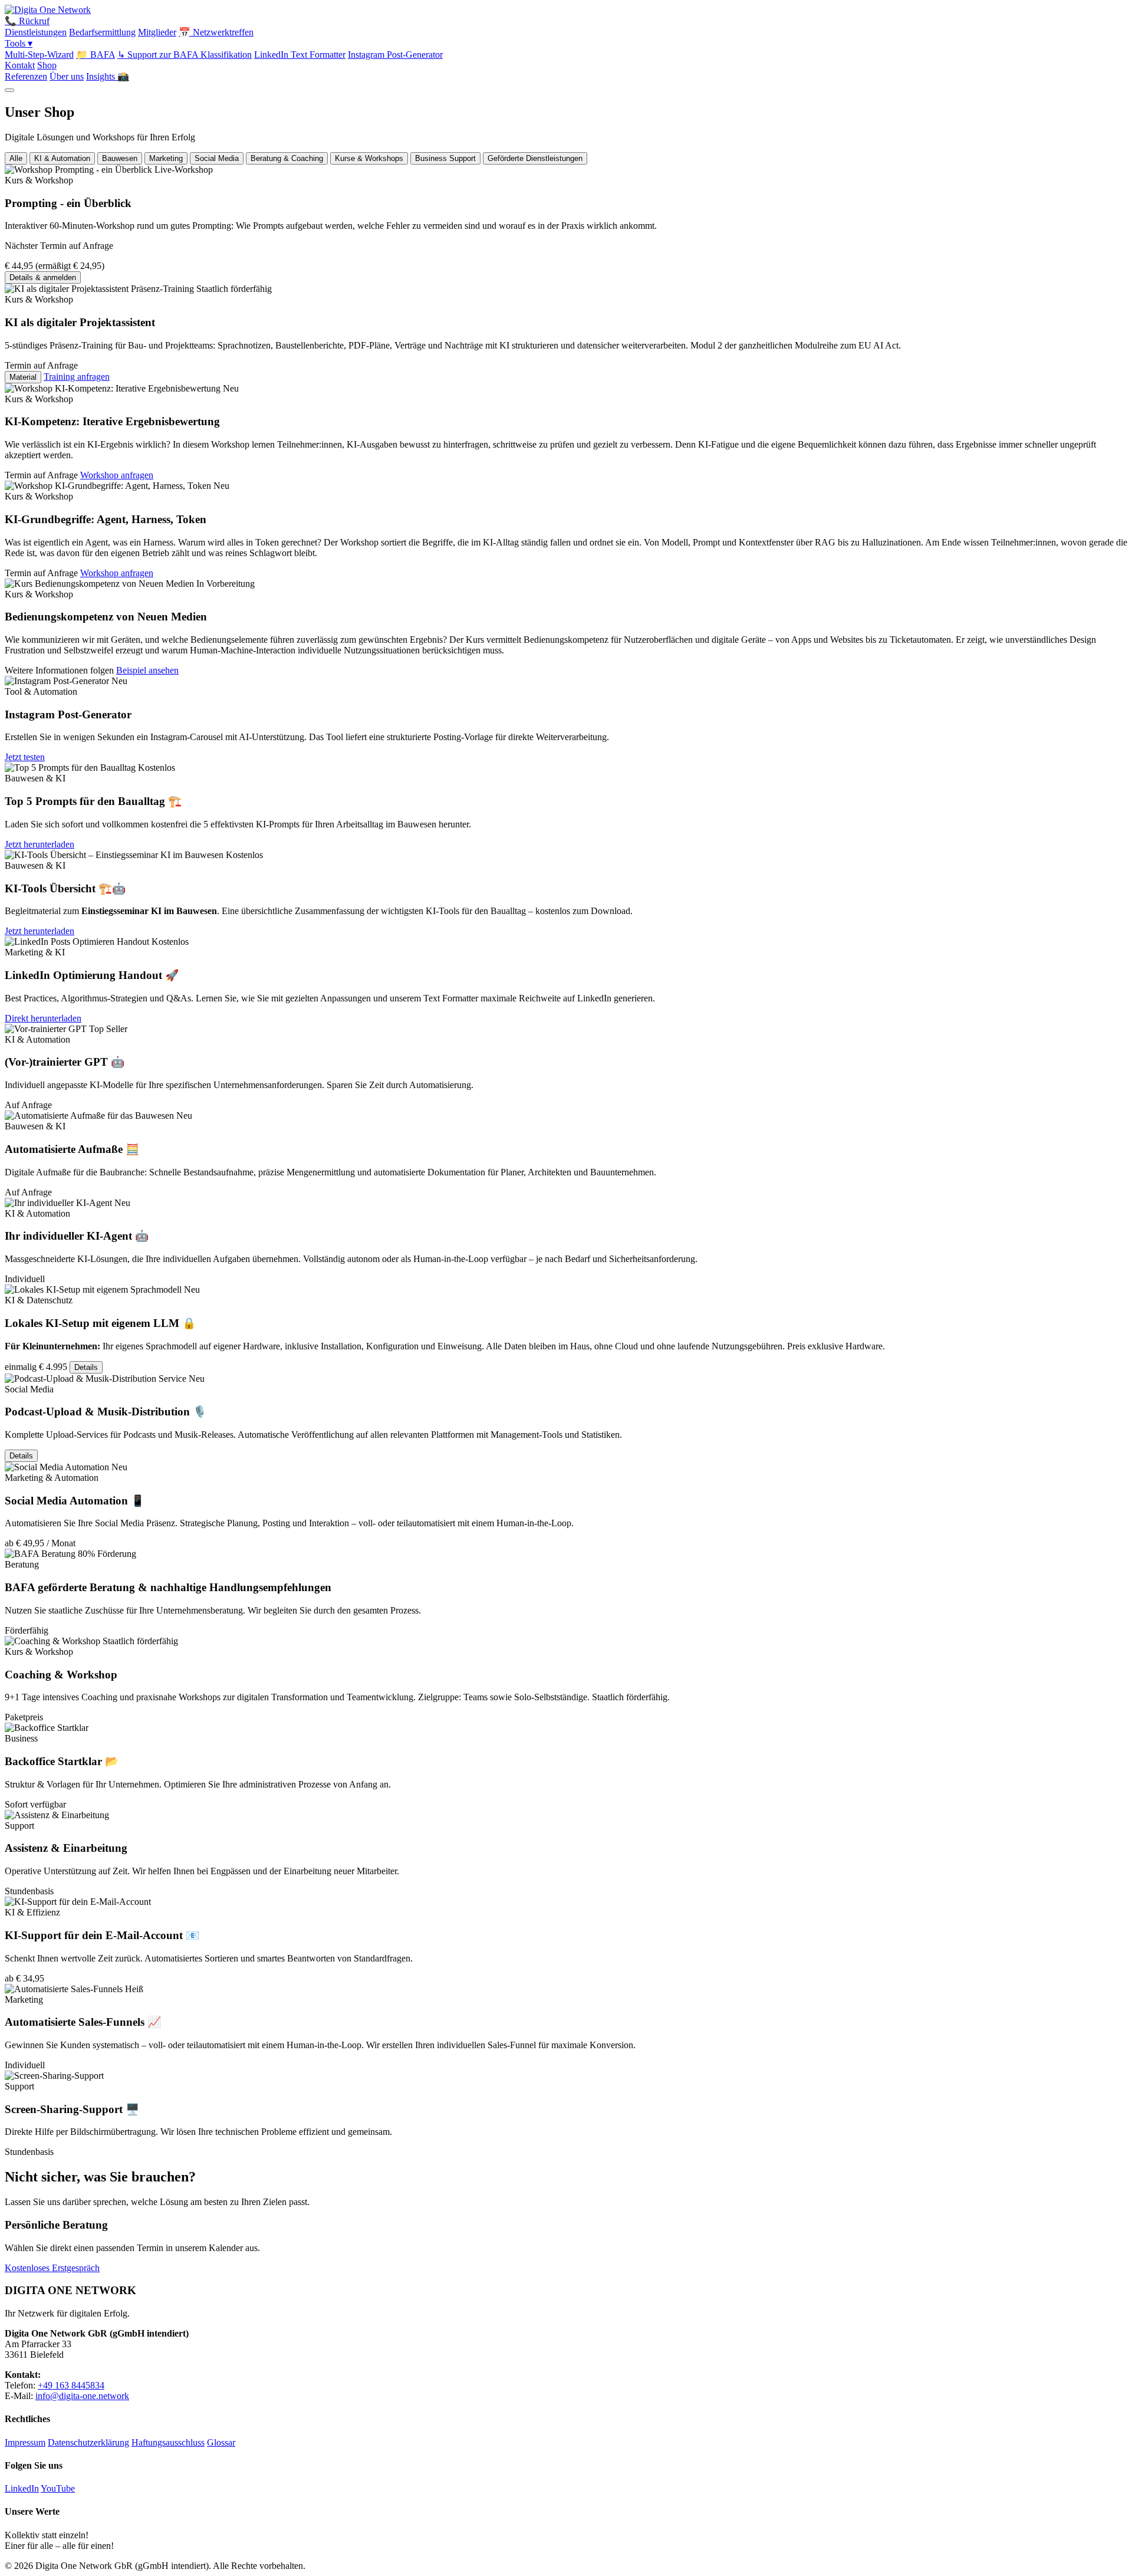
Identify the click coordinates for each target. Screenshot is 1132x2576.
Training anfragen (77, 377)
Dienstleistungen (36, 32)
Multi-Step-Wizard (39, 55)
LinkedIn (22, 2488)
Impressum (25, 2442)
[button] (566, 224)
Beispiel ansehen (147, 670)
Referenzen (26, 76)
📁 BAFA (96, 55)
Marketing (166, 158)
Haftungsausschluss (168, 2442)
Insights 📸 (108, 76)
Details (86, 1367)
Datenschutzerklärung (88, 2442)
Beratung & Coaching (287, 158)
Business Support (445, 158)
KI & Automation (62, 158)
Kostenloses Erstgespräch (52, 2268)
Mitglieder (157, 32)
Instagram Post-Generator (395, 55)
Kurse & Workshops (369, 158)
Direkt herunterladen (43, 1018)
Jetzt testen (25, 757)
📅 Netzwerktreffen (216, 32)
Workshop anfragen (117, 475)
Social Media (217, 158)
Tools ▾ (19, 43)
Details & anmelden (43, 277)
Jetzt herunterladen (40, 844)
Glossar (221, 2442)
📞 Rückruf (27, 21)
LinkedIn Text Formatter (300, 55)
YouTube (58, 2488)
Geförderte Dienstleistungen (535, 158)
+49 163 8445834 (71, 2385)
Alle (16, 158)
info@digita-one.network (82, 2396)
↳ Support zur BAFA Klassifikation (185, 55)
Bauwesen (120, 158)
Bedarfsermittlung (102, 32)
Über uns (67, 76)
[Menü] (9, 90)
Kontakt (20, 65)
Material (23, 377)
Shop (47, 65)
